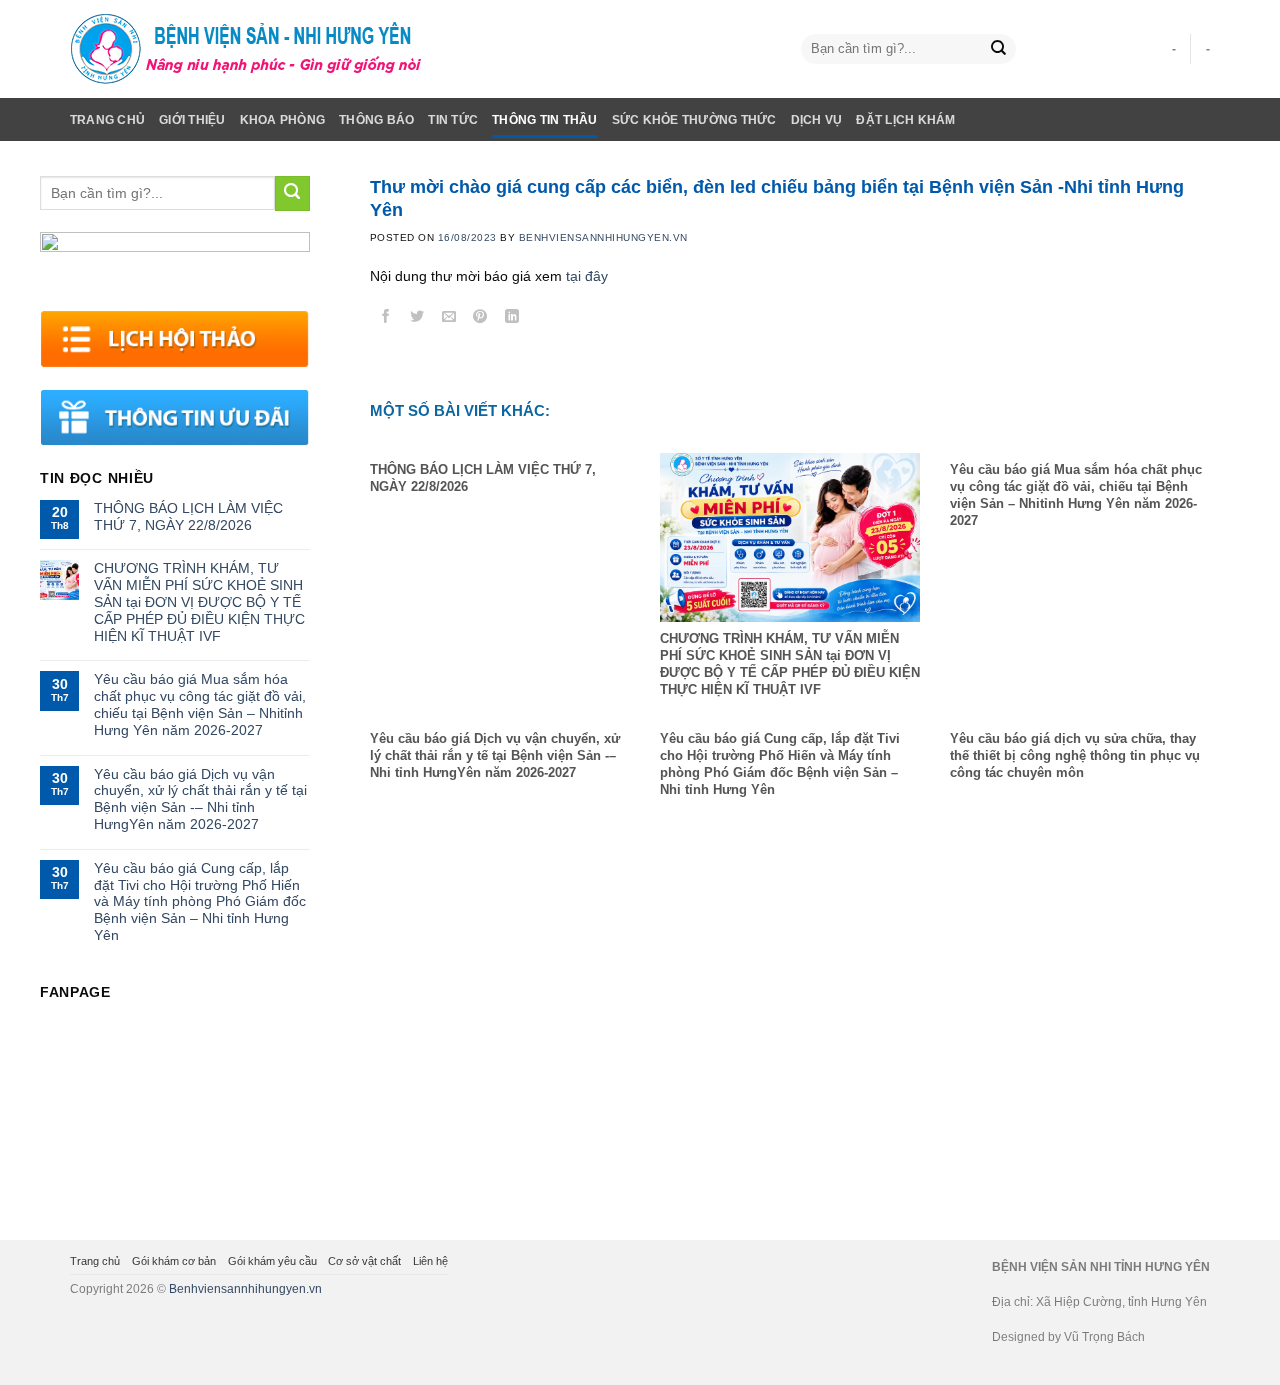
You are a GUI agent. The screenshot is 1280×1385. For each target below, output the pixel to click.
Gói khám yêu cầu (272, 1261)
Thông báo (376, 120)
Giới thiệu (192, 120)
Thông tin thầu (544, 120)
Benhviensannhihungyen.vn (245, 1289)
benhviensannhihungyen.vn (603, 237)
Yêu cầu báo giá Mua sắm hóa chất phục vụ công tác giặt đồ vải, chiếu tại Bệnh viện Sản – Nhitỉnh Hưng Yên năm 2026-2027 (200, 704)
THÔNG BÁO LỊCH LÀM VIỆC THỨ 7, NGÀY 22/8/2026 (188, 516)
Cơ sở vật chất (364, 1261)
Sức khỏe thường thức (694, 120)
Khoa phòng (282, 120)
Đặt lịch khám (905, 120)
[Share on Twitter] (417, 319)
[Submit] (998, 49)
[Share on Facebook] (385, 319)
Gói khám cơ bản (174, 1261)
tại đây (587, 276)
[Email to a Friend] (449, 319)
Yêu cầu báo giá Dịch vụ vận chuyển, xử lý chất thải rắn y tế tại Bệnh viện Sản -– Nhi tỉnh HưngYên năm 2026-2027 (200, 799)
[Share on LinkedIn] (512, 319)
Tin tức (453, 120)
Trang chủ (107, 120)
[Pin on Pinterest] (480, 319)
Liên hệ (430, 1261)
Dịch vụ (817, 120)
